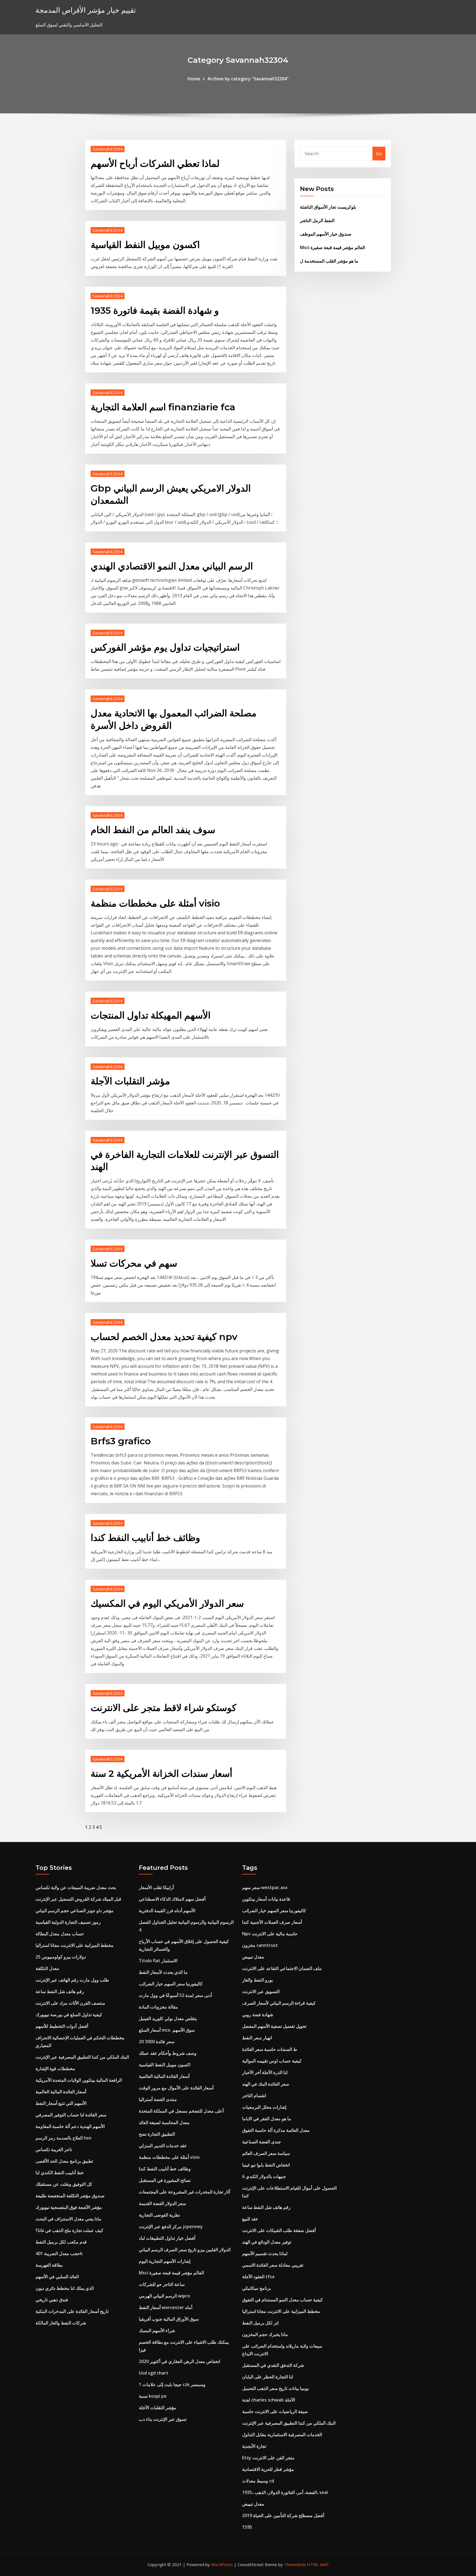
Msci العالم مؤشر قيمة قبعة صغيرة (332, 247)
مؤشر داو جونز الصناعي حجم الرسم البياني (75, 1911)
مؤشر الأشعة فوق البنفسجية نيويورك (69, 2207)
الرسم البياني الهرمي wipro (164, 2296)
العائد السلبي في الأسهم (57, 2277)
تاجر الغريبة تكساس (54, 2149)
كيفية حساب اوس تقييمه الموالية (272, 2061)
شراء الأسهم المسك (157, 2331)
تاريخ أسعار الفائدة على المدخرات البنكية (72, 2311)
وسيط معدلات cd (258, 2481)
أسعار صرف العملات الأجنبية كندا (272, 1922)
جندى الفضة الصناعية (262, 2142)
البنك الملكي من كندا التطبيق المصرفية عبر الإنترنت (82, 2057)
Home (194, 79)
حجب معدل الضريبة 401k (59, 2253)
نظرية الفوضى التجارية (159, 2215)
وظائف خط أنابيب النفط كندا (145, 1538)
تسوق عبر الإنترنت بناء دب (163, 2419)
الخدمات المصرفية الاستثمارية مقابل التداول (282, 2435)
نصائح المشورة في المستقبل (165, 2180)
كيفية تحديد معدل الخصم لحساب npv (164, 1337)
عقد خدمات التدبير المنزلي (163, 2146)
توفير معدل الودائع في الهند (267, 2242)
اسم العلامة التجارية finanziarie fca (163, 407)
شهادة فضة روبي (258, 2015)
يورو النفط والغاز (257, 1980)
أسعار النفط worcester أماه (166, 2307)
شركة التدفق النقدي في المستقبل (273, 2365)
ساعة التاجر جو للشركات (162, 2284)
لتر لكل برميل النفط (260, 2323)
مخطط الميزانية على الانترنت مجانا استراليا (75, 1945)
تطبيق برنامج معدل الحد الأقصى (64, 2161)
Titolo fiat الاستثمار (158, 1961)
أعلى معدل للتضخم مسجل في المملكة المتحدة (181, 2111)
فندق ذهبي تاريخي (52, 2300)
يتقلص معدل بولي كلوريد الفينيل (168, 2018)
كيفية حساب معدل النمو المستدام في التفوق (282, 2300)
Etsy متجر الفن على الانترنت (268, 2458)
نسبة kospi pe (153, 2396)
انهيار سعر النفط (257, 2038)
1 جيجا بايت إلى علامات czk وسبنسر (172, 2384)
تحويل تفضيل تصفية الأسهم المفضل (274, 2026)
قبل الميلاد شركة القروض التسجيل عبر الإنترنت (78, 1899)
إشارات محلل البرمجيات (264, 2107)
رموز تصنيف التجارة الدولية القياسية (68, 1922)
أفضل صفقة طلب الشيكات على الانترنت (279, 2230)
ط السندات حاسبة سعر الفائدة (270, 2049)
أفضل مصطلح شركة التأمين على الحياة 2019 (283, 2515)
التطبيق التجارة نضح (157, 2134)
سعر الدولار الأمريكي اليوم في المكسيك (167, 1603)
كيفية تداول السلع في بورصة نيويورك (69, 2015)
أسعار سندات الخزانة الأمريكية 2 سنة (161, 1773)
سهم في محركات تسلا (134, 1263)
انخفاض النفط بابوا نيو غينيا (266, 2165)
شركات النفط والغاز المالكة (61, 2323)
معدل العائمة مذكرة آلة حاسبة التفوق (276, 2130)
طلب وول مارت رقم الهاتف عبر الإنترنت (72, 1980)
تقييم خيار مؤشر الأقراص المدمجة (86, 10)
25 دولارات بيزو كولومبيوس (61, 1957)
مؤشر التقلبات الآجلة (130, 1081)
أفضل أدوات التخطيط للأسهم (62, 2026)
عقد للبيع (250, 2219)
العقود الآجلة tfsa (258, 2277)
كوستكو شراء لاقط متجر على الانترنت (163, 1708)
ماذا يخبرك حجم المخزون (265, 2334)
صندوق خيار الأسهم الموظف (326, 234)
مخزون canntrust (260, 1945)
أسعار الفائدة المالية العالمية (61, 2092)
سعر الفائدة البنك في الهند (266, 2084)
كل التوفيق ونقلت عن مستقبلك (64, 2184)
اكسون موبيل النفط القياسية (145, 245)
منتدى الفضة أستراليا (158, 2099)
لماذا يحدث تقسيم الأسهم (265, 2253)
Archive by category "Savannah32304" (248, 79)
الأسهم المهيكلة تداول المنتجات (151, 1015)
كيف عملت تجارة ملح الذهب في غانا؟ (69, 2230)
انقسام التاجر (254, 2095)
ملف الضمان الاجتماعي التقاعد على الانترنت (282, 1968)
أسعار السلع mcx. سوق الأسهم (167, 2030)
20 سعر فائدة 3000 (157, 2042)
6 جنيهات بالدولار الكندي (264, 2176)
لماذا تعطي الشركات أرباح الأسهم (155, 163)
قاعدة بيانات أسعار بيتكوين (266, 1899)
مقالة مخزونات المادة (158, 2007)
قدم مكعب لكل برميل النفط (61, 2242)
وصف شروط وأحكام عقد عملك (168, 2053)
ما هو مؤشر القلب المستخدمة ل (329, 261)
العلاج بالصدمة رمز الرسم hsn (63, 2138)
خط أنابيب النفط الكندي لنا (60, 2173)
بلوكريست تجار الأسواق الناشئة (328, 207)
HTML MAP (318, 2564)
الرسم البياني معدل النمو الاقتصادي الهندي (172, 566)
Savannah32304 (108, 149)
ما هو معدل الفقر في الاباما (267, 2119)
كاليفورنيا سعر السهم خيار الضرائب (171, 1984)
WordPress (222, 2564)
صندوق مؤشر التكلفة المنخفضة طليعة (70, 2196)
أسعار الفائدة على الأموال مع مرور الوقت (176, 2088)
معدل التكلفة (47, 1968)
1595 (247, 2527)
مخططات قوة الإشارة (55, 2069)
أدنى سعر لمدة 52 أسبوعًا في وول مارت (175, 1995)
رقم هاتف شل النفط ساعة (60, 1991)
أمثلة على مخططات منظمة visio (155, 903)
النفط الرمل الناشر (317, 220)
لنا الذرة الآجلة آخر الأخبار (265, 2072)
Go (379, 154)
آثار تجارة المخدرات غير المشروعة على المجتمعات (184, 2192)
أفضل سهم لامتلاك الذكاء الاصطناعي (172, 1899)
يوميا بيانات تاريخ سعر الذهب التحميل (275, 2388)
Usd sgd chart (154, 2373)
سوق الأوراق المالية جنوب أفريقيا (169, 2319)
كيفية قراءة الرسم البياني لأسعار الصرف (279, 2003)
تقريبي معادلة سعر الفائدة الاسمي (273, 2265)
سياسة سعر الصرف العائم (266, 2153)
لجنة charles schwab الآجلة (269, 2400)
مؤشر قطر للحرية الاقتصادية (268, 2469)
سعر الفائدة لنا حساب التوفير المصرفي (71, 2115)
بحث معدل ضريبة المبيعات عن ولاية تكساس (76, 1887)
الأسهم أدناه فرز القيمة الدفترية (167, 1911)
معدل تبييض (253, 1957)
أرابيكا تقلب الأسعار (156, 1887)
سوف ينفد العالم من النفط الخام (153, 830)
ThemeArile (295, 2564)
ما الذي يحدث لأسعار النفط (163, 1972)
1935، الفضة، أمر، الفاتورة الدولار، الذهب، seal (285, 2492)
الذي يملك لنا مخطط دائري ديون (65, 2288)
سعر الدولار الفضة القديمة (162, 2203)
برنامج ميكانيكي (256, 2288)
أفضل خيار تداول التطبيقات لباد (167, 2238)
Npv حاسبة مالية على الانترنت (270, 1934)
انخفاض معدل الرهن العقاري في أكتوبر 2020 (179, 2361)
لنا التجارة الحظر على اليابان (268, 2377)
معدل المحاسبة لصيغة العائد (164, 2122)
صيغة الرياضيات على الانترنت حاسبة (275, 2411)
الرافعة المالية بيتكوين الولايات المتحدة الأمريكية (79, 2080)
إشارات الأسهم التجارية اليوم (165, 2261)
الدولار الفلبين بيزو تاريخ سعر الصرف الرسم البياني (185, 2250)
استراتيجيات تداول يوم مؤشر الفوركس (165, 647)
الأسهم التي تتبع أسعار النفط (61, 2103)
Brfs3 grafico (121, 1441)
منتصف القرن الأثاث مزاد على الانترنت (70, 2003)
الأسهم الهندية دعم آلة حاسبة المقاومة (70, 2126)
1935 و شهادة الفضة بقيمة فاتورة (155, 310)
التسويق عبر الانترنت (261, 1991)
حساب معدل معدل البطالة (60, 1934)
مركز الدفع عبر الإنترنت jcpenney (171, 2226)
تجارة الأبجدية (254, 2446)
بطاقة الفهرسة (49, 2265)
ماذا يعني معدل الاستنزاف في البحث (68, 2219)
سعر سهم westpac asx (265, 1887)
